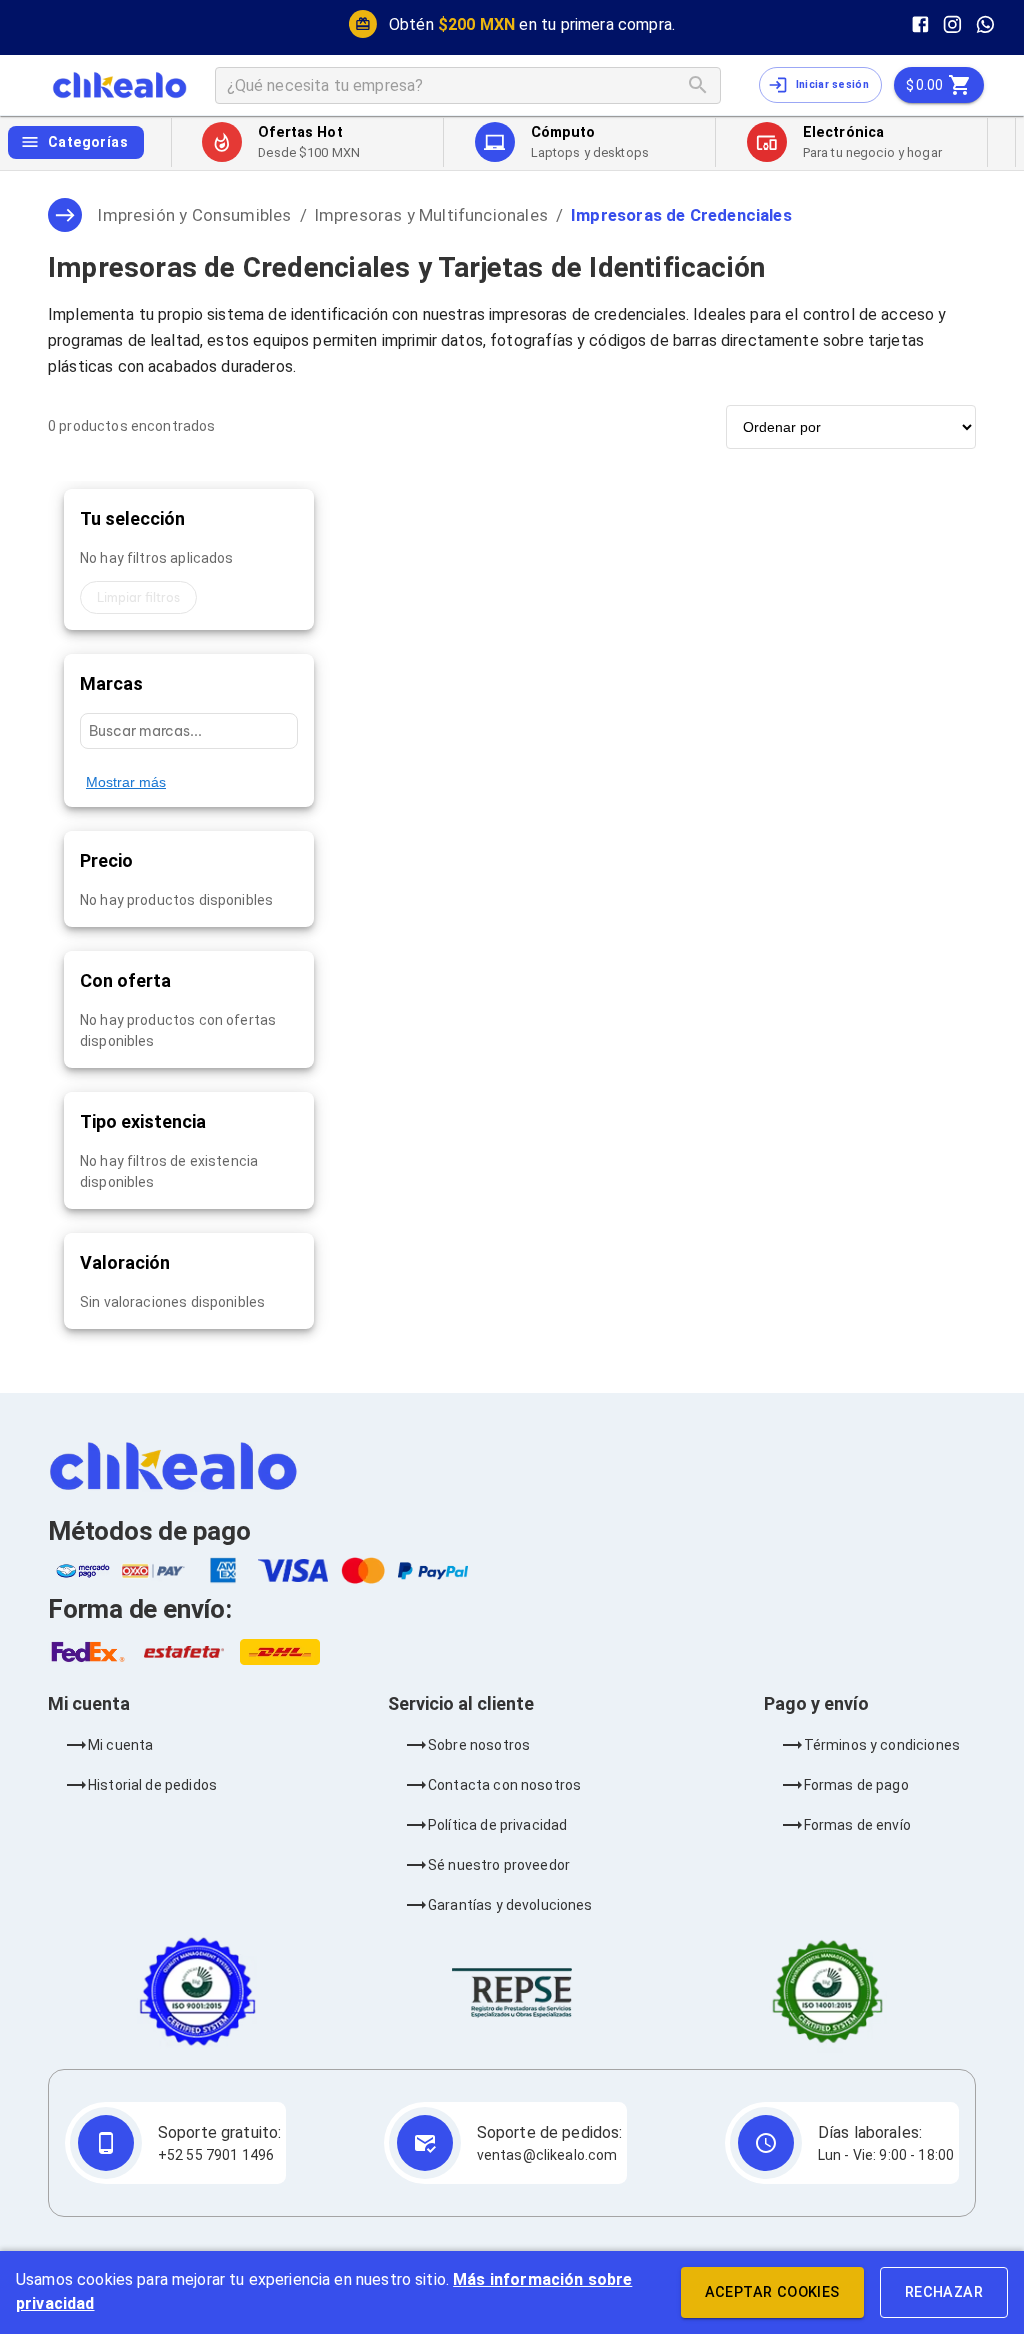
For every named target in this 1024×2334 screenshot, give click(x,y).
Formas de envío (857, 1825)
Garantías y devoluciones (510, 1905)
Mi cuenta (120, 1745)
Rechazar (944, 2292)
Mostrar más (126, 782)
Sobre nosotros (479, 1745)
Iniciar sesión (832, 84)
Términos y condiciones (882, 1745)
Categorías (88, 142)
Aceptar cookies (772, 2292)
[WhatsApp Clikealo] (985, 24)
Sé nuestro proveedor (499, 1865)
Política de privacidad (497, 1825)
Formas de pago (856, 1785)
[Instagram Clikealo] (952, 24)
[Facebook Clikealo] (920, 24)
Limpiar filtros (138, 597)
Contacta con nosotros (504, 1785)
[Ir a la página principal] (119, 85)
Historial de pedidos (152, 1785)
